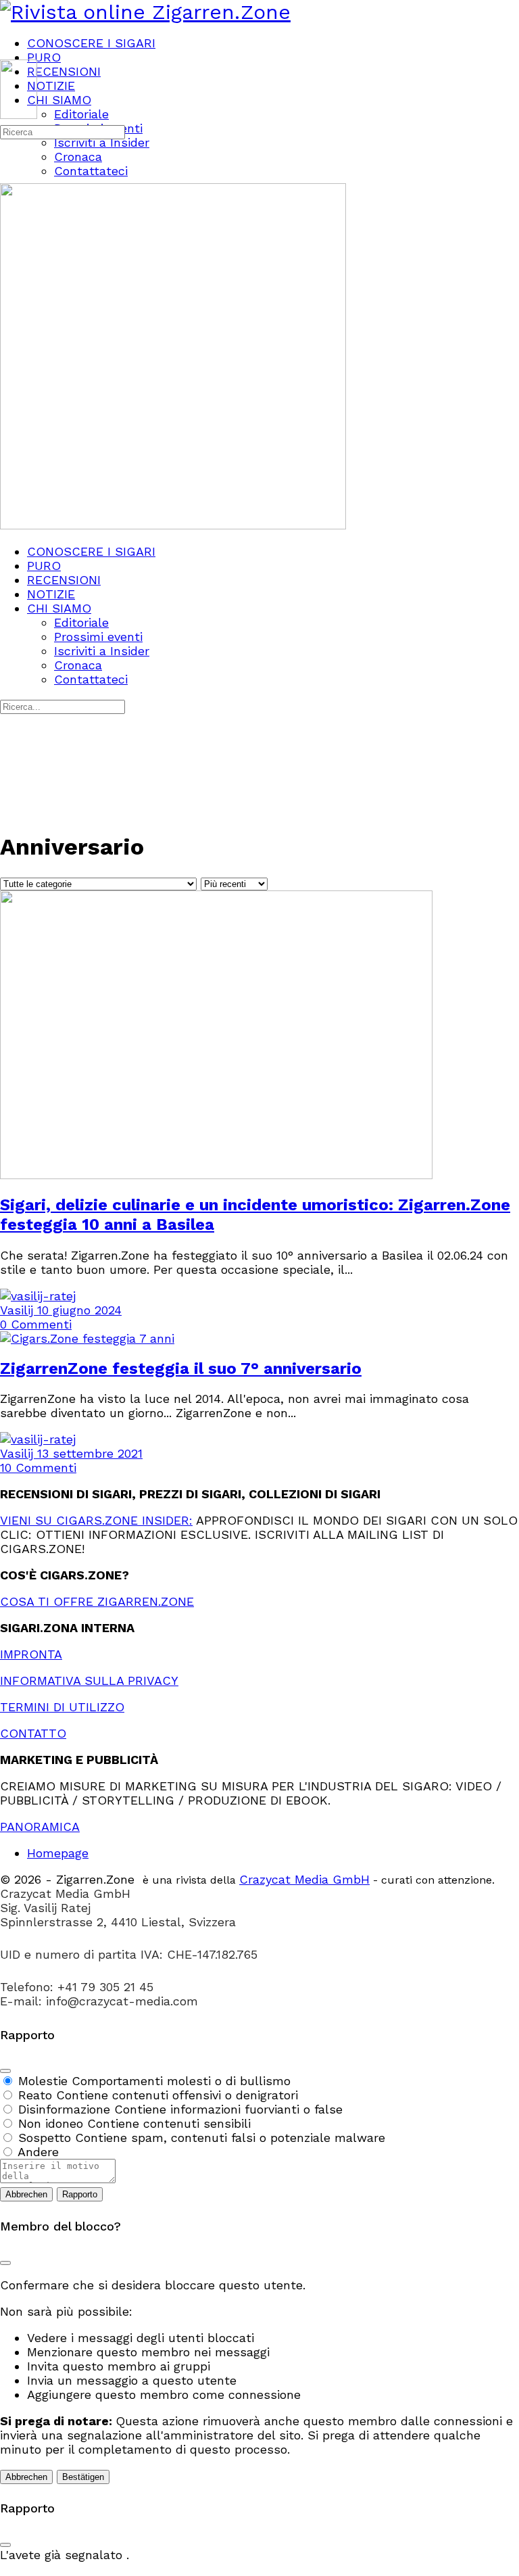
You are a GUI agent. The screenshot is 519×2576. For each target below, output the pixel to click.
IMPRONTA (31, 1654)
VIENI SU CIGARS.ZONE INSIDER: (96, 1520)
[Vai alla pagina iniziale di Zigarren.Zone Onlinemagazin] (145, 12)
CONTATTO (33, 1733)
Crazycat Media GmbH (304, 1879)
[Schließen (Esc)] (5, 2071)
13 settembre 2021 (90, 1453)
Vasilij (19, 1310)
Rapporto (80, 2194)
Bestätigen (83, 2477)
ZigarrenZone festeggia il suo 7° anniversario (181, 1368)
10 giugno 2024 (79, 1310)
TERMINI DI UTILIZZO (62, 1707)
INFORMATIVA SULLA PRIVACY (89, 1680)
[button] (259, 2569)
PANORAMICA (40, 1827)
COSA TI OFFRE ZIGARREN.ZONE (97, 1601)
